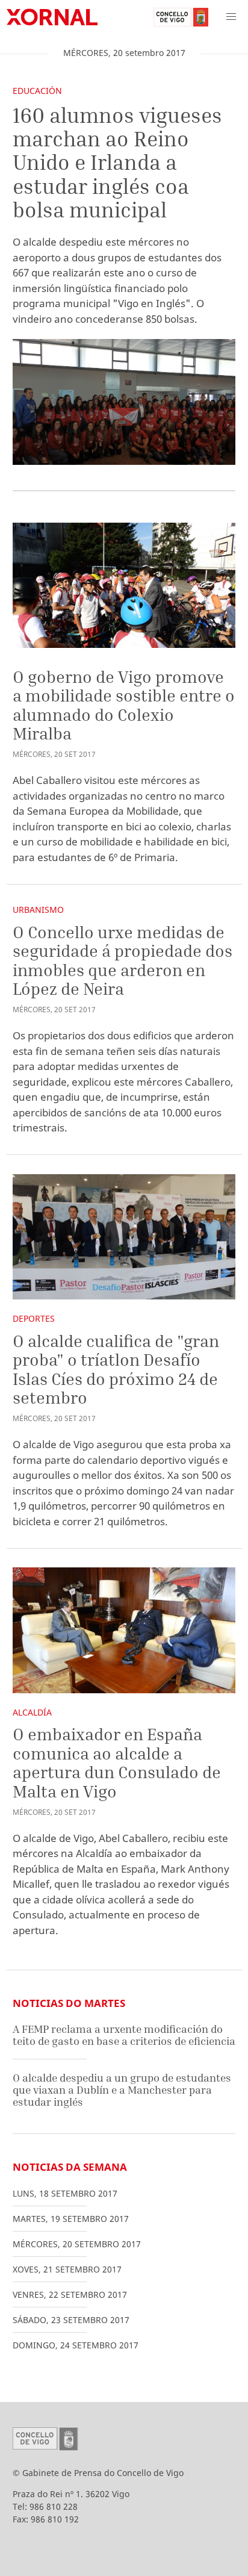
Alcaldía (32, 1712)
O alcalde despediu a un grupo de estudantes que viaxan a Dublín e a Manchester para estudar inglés (122, 2089)
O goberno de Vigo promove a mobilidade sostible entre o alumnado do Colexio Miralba (124, 705)
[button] (231, 17)
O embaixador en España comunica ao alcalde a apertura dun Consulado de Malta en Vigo (117, 1762)
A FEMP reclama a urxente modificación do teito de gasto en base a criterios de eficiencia (124, 2035)
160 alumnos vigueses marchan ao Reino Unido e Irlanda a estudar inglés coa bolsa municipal (117, 163)
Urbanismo (38, 910)
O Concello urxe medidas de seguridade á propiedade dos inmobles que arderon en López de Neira (122, 960)
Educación (37, 91)
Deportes (34, 1318)
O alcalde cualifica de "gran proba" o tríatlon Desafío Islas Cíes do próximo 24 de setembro (116, 1369)
